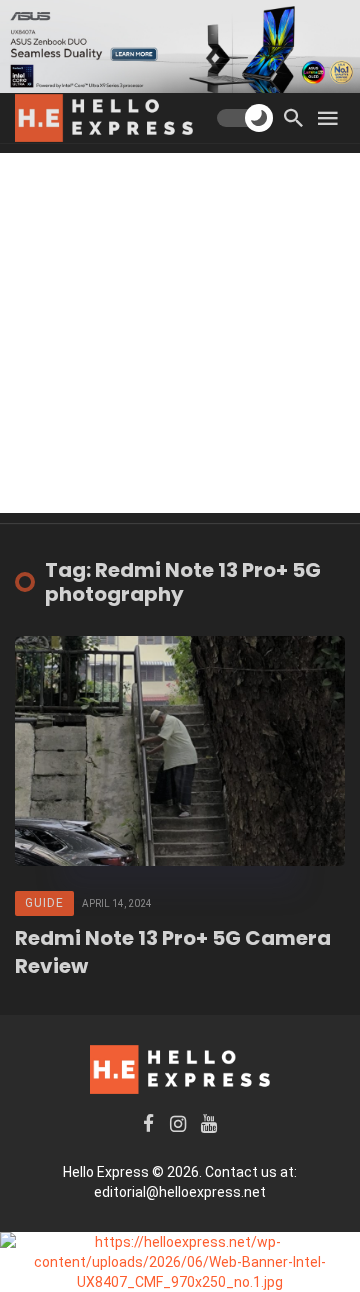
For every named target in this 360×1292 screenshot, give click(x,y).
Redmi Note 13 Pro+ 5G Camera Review (173, 952)
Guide (44, 903)
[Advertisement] (180, 333)
